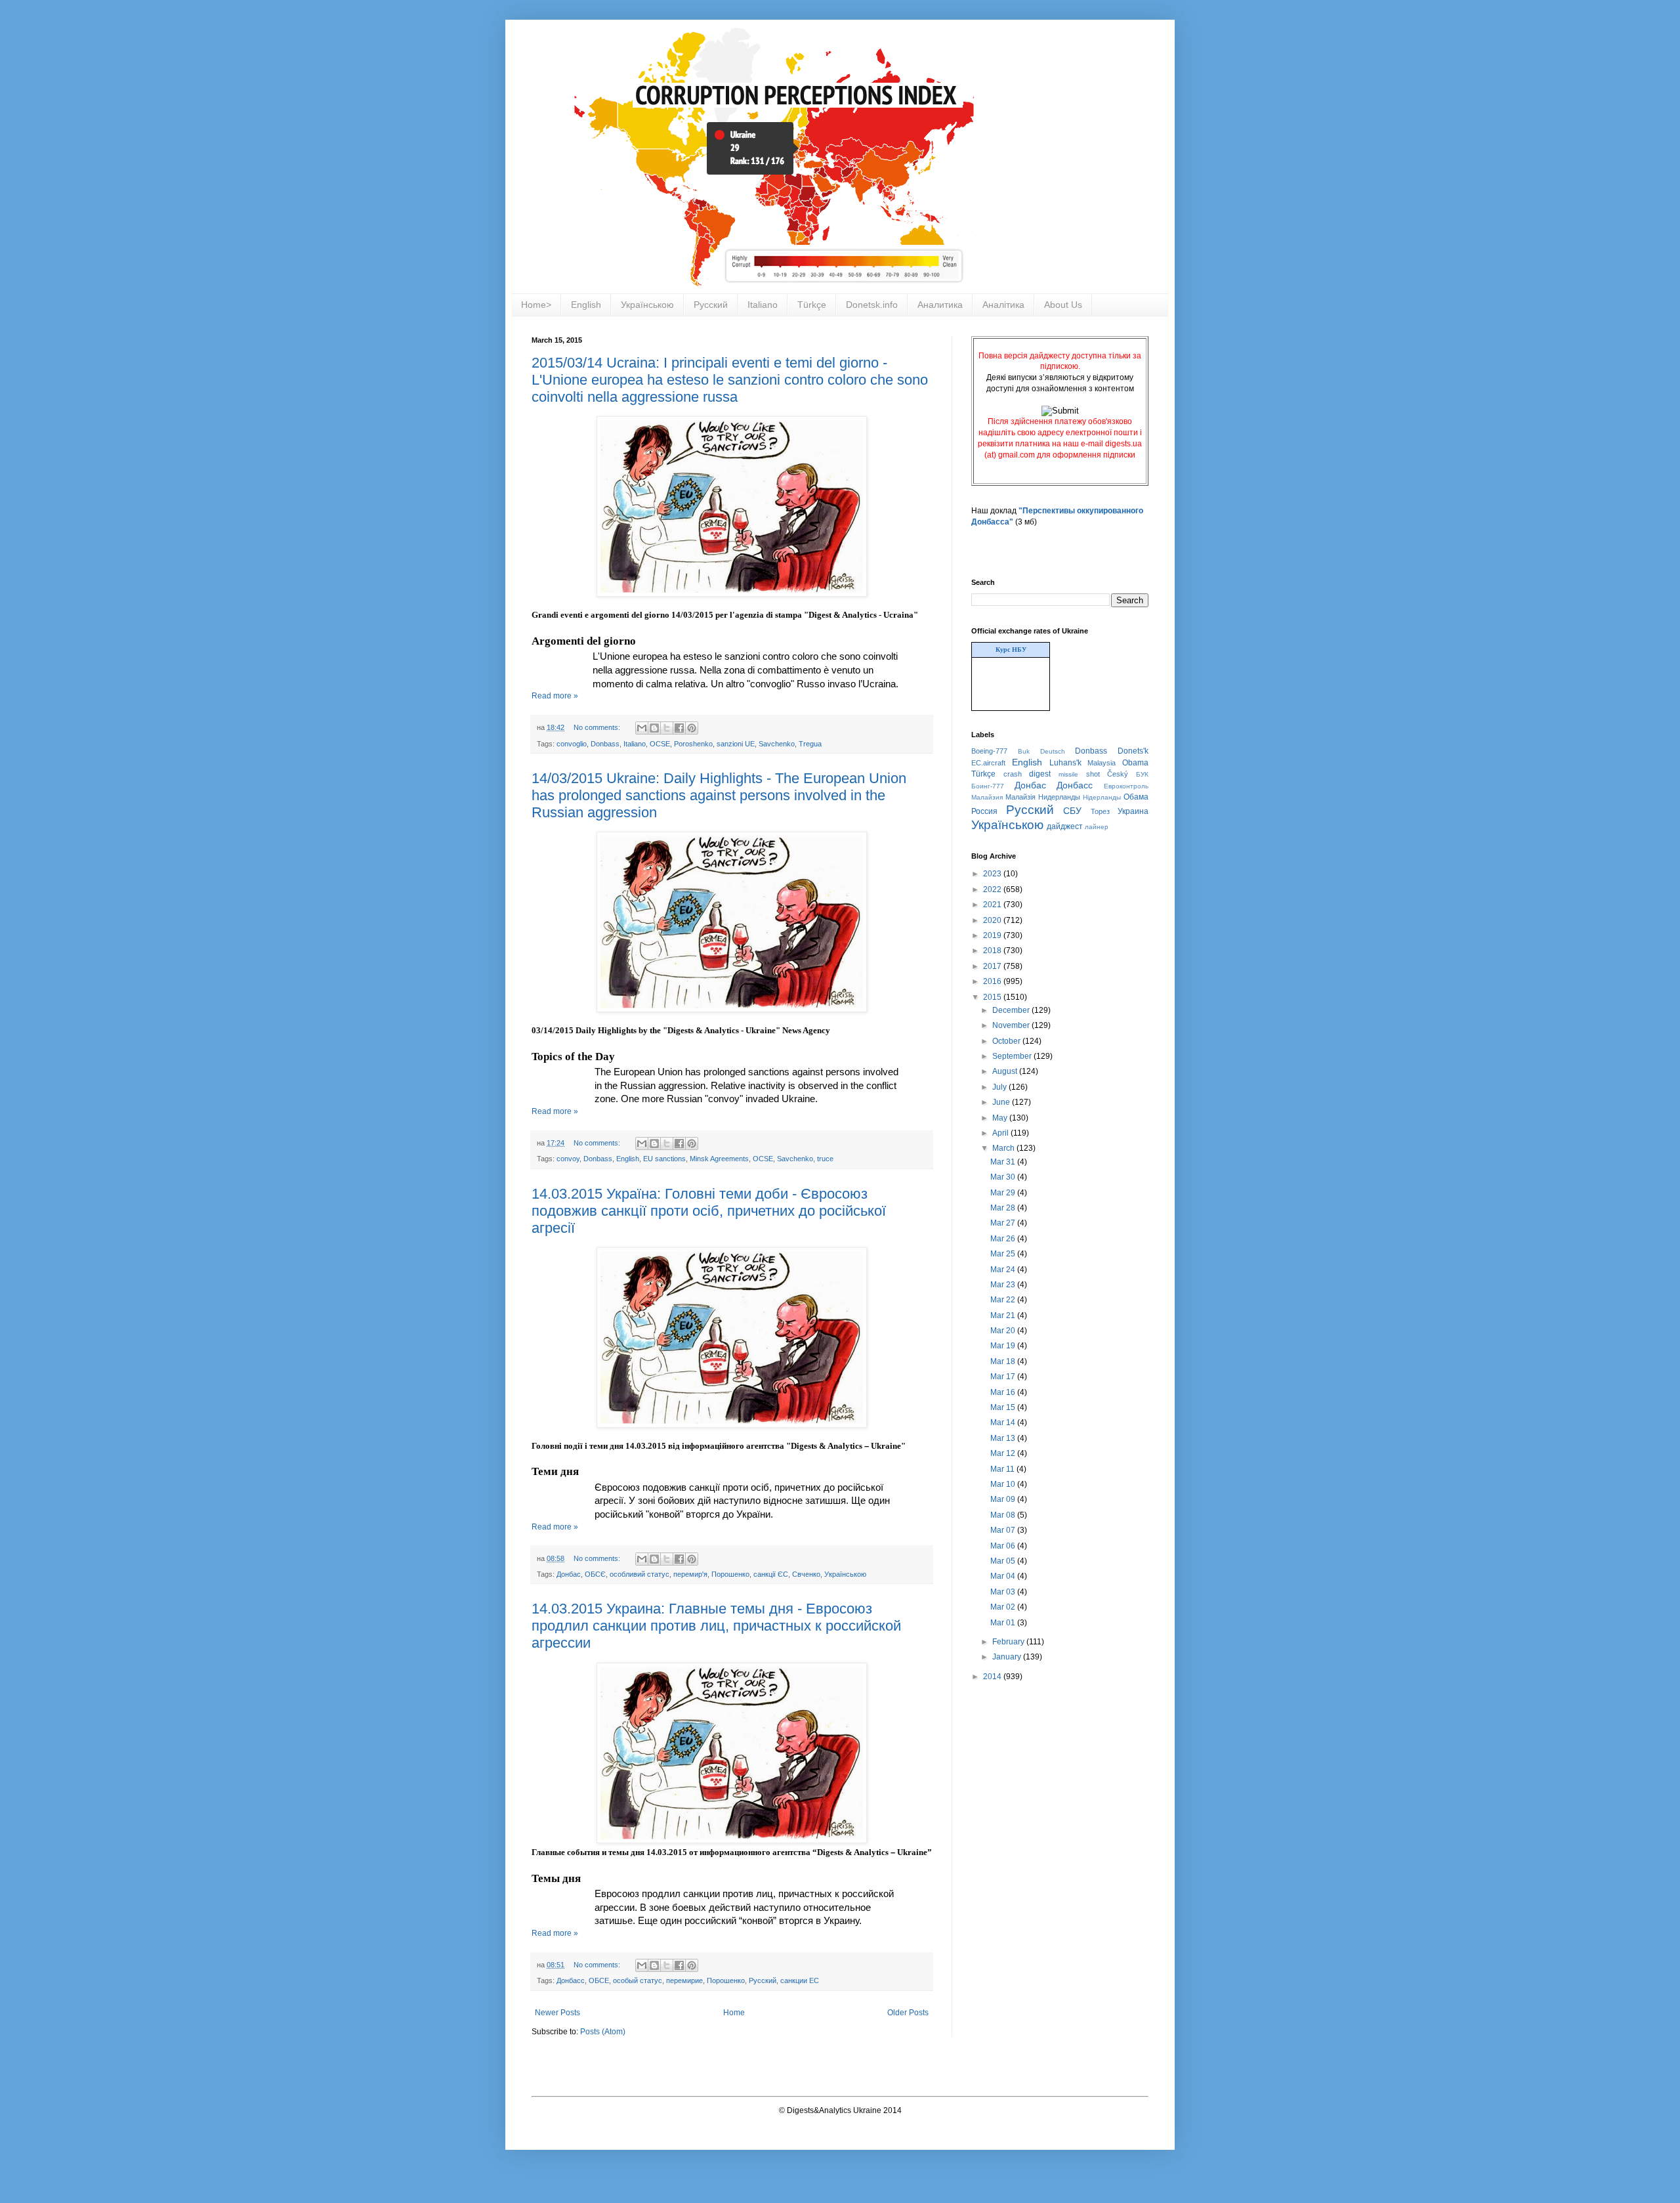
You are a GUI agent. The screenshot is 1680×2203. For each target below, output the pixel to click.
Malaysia (1102, 763)
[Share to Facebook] (679, 728)
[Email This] (642, 728)
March (1004, 1148)
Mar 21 (1004, 1315)
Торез (1100, 811)
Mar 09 (1004, 1499)
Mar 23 (1004, 1285)
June (1002, 1102)
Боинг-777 (988, 786)
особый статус (638, 1980)
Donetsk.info (872, 305)
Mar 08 (1004, 1515)
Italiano (763, 305)
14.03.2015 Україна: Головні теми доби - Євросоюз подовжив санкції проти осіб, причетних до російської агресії (709, 1211)
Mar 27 (1004, 1223)
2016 (993, 981)
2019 (993, 935)
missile (1068, 774)
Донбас (569, 1574)
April (1001, 1133)
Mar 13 (1004, 1438)
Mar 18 (1004, 1361)
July (1000, 1087)
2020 (993, 920)
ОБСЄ (595, 1574)
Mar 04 (1004, 1576)
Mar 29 (1004, 1193)
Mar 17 (1004, 1377)
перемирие (684, 1980)
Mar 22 (1004, 1300)
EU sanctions (664, 1159)
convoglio (572, 744)
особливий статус (640, 1574)
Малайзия (987, 797)
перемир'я (690, 1574)
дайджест (1065, 826)
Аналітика (1003, 305)
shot (1093, 774)
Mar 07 (1004, 1530)
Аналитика (940, 305)
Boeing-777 (989, 751)
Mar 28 (1004, 1208)
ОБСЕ (599, 1980)
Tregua (810, 744)
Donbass (605, 744)
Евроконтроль (1126, 786)
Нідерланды (1102, 797)
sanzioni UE (736, 744)
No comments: (598, 727)
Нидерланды (1059, 797)
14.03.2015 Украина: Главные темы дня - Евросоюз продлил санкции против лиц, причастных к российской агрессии (716, 1626)
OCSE (660, 744)
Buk (1024, 751)
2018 (993, 951)
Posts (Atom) (603, 2032)
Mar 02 (1004, 1607)
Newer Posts (557, 2013)
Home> (536, 305)
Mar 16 (1004, 1392)
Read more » (555, 696)
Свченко (806, 1574)
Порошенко (730, 1574)
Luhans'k (1065, 763)
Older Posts (908, 2013)
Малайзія (1020, 797)
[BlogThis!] (654, 728)
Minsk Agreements (719, 1159)
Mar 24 (1004, 1270)
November (1012, 1025)
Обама (1136, 797)
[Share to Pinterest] (692, 728)
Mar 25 (1004, 1254)
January (1008, 1657)
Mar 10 (1004, 1484)
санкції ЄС (771, 1574)
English (586, 305)
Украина (1133, 811)
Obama (1135, 763)
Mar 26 (1004, 1239)
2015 (993, 997)
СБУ (1072, 811)
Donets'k (1133, 751)
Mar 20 (1004, 1331)
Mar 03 (1004, 1592)
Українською (647, 305)
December (1012, 1010)
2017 (993, 966)
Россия (984, 811)
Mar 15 (1004, 1407)
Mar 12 (1004, 1453)
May (1001, 1118)
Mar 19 (1004, 1346)
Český (1118, 774)
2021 (993, 905)
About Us (1063, 305)
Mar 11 (1003, 1469)
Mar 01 (1004, 1623)
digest (1040, 774)
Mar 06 (1004, 1546)
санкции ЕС (800, 1980)
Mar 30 (1004, 1177)
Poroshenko (693, 744)
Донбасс (571, 1980)
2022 (993, 889)
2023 (993, 874)
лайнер (1097, 827)
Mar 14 (1004, 1422)
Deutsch (1053, 751)
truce (825, 1159)
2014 (993, 1677)
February (1009, 1642)
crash (1013, 774)
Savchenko (777, 744)
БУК (1142, 774)
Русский (711, 305)
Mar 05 (1004, 1561)
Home (734, 2013)
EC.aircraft (988, 763)
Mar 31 (1004, 1162)
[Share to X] (667, 728)
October (1007, 1041)
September (1013, 1056)
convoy (568, 1159)
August (1006, 1071)
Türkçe (812, 305)
